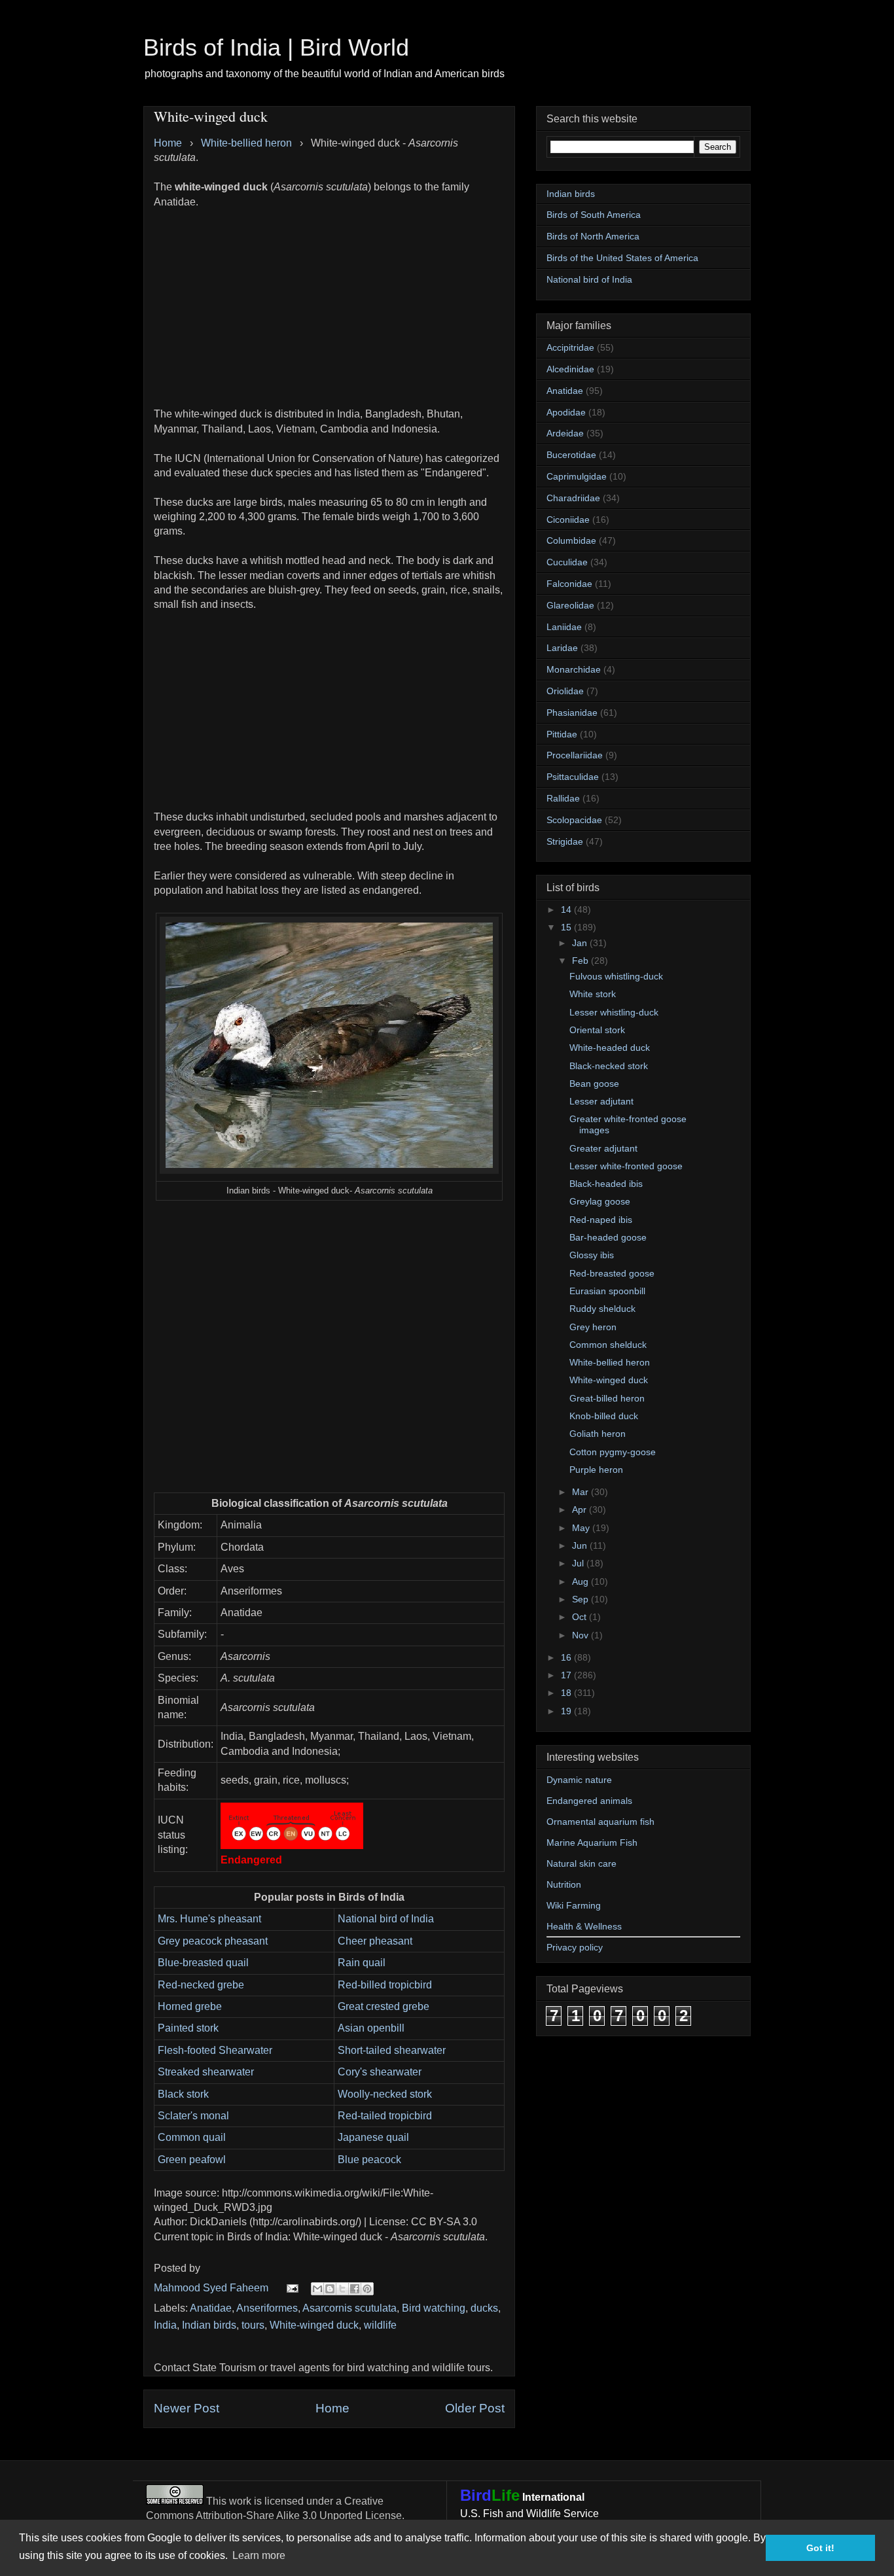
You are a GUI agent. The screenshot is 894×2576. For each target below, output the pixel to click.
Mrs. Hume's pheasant (209, 1919)
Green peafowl (192, 2160)
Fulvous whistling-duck (616, 976)
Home (332, 2408)
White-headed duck (610, 1048)
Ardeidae (565, 433)
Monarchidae (574, 669)
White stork (593, 994)
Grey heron (593, 1327)
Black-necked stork (609, 1066)
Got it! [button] (820, 2548)
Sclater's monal (193, 2116)
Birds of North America (593, 236)
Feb (581, 961)
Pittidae (562, 734)
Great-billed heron (607, 1398)
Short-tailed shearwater (392, 2050)
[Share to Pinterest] (367, 2289)
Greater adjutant (603, 1148)
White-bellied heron (610, 1362)
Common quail (192, 2137)
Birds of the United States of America (622, 258)
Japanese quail (373, 2137)
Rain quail (362, 1963)
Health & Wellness (584, 1926)
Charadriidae (573, 498)
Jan (581, 943)
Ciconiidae (568, 520)
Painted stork (188, 2028)
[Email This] (317, 2289)
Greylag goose (600, 1201)
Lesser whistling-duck (614, 1012)
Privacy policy (575, 1947)
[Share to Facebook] (355, 2289)
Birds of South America (594, 215)
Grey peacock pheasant (213, 1941)
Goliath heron (598, 1434)
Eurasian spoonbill (607, 1291)
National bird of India (386, 1919)
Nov (581, 1635)
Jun (581, 1545)
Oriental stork (597, 1030)
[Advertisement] (329, 301)
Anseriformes (267, 2308)
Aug (581, 1581)
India (165, 2325)
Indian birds (209, 2325)
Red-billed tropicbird (385, 1985)
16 (567, 1657)
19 (567, 1711)
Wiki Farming (574, 1905)
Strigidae (565, 841)
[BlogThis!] (330, 2289)
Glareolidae (570, 605)
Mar (581, 1492)
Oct (581, 1617)
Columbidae (571, 540)
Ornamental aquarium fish (600, 1822)
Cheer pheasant (375, 1941)
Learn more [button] (259, 2555)
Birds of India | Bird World (276, 47)
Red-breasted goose (612, 1273)
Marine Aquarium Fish (592, 1843)
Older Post (475, 2408)
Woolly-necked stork (385, 2094)
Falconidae (569, 584)
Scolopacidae (574, 820)
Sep (581, 1599)
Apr (581, 1509)
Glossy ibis (592, 1255)
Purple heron (596, 1470)
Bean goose (594, 1084)
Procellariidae (575, 755)
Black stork (183, 2094)
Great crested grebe (384, 2006)
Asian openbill (371, 2028)
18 (567, 1693)
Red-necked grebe (201, 1985)
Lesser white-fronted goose (626, 1166)
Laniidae (564, 627)
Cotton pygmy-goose (613, 1452)
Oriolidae (565, 691)
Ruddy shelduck (602, 1309)
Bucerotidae (571, 455)
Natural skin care (581, 1863)
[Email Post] (291, 2288)
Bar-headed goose (608, 1237)
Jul (579, 1563)
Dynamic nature (579, 1780)
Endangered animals (589, 1801)
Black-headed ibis (606, 1184)
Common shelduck (608, 1345)
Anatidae (211, 2308)
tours (253, 2325)
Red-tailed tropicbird (385, 2116)
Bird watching (434, 2308)
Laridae (562, 648)
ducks (484, 2308)
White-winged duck (314, 2325)
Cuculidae (567, 562)
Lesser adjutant (601, 1101)
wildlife (380, 2325)
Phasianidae (572, 713)
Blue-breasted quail (203, 1963)
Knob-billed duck (604, 1416)
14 (567, 909)
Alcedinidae (570, 369)
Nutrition (564, 1884)
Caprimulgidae (577, 476)
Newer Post (187, 2408)
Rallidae (563, 798)
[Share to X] (342, 2289)
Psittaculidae (573, 777)
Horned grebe (190, 2006)
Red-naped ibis (601, 1220)
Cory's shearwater (380, 2072)
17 (567, 1675)
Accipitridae (570, 347)
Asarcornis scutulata (349, 2308)
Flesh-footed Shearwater (215, 2050)
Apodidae (566, 412)
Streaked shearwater (206, 2072)
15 (567, 927)
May (582, 1528)
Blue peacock (369, 2160)
